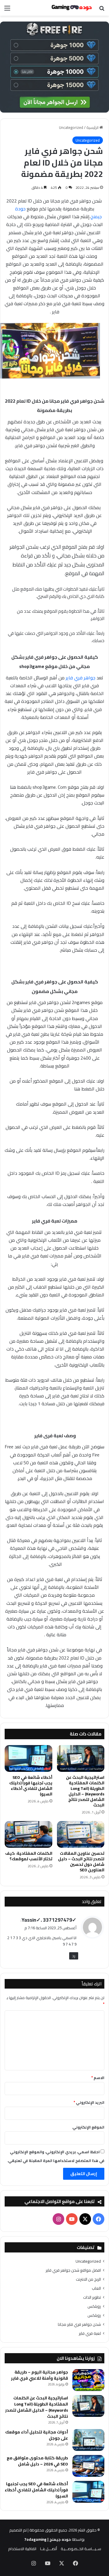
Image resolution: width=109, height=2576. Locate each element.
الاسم (98, 2078)
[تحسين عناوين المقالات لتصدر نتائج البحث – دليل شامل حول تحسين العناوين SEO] (81, 1834)
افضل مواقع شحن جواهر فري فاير (73, 2270)
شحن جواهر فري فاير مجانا (79, 2324)
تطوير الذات (92, 2297)
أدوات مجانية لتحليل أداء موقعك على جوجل (37, 2435)
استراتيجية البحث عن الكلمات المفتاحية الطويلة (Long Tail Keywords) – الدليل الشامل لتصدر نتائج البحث (85, 1791)
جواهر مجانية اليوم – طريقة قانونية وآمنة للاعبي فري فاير (40, 2375)
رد (74, 1956)
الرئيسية (93, 127)
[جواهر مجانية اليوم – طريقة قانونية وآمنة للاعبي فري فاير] (88, 2380)
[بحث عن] (102, 10)
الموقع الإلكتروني (88, 2127)
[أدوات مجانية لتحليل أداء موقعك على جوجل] (88, 2440)
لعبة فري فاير (90, 2333)
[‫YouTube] (72, 2219)
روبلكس (94, 2306)
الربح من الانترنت (88, 2279)
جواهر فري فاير (81, 678)
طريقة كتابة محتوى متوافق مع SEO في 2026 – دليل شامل (37, 2461)
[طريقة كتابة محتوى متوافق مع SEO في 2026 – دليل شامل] (88, 2466)
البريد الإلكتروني (89, 2102)
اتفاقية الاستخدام (22, 2549)
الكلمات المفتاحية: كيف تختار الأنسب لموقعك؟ (29, 1856)
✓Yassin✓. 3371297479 (49, 1920)
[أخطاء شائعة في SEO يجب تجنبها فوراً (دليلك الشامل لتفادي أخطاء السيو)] (28, 1758)
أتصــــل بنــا (49, 2549)
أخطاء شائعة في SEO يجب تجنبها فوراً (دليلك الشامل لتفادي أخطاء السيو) (31, 1786)
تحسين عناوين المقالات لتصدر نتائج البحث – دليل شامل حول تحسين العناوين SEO (81, 1862)
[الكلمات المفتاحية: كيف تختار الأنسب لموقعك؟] (28, 1834)
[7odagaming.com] (71, 8)
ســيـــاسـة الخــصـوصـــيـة (81, 2549)
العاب (96, 2288)
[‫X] (85, 2219)
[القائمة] (7, 10)
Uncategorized (71, 127)
